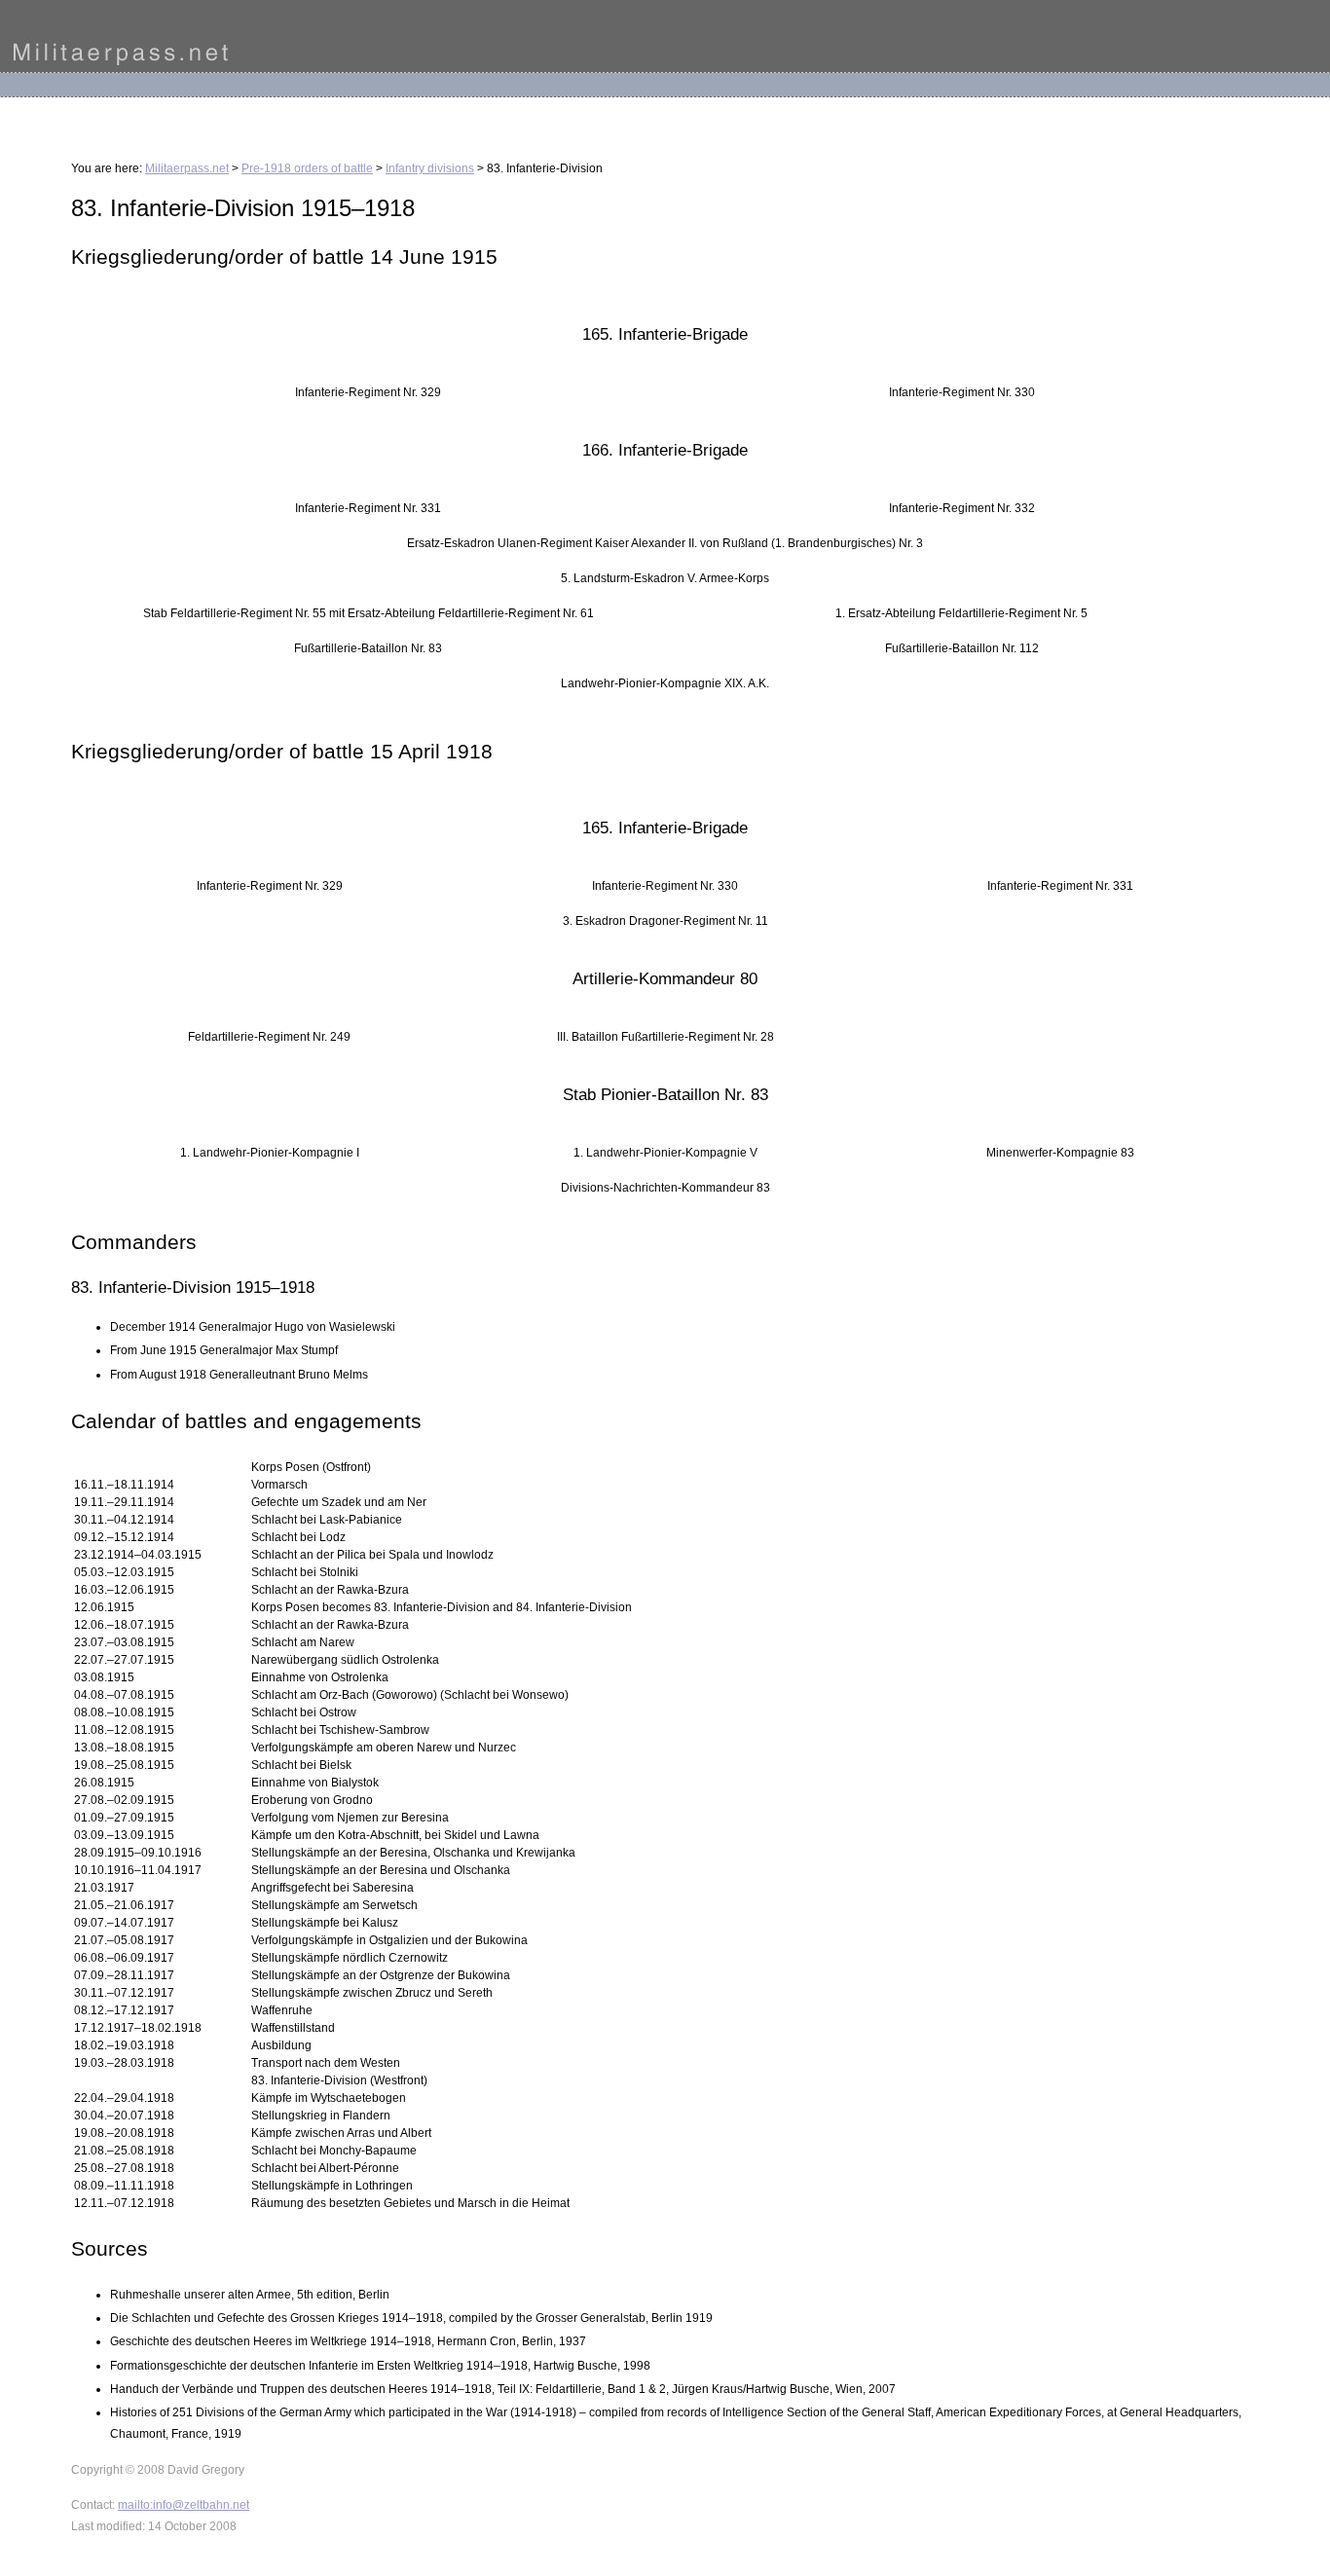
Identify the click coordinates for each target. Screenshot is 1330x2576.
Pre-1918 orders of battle (307, 168)
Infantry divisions (430, 168)
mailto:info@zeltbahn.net (184, 2505)
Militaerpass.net (187, 168)
